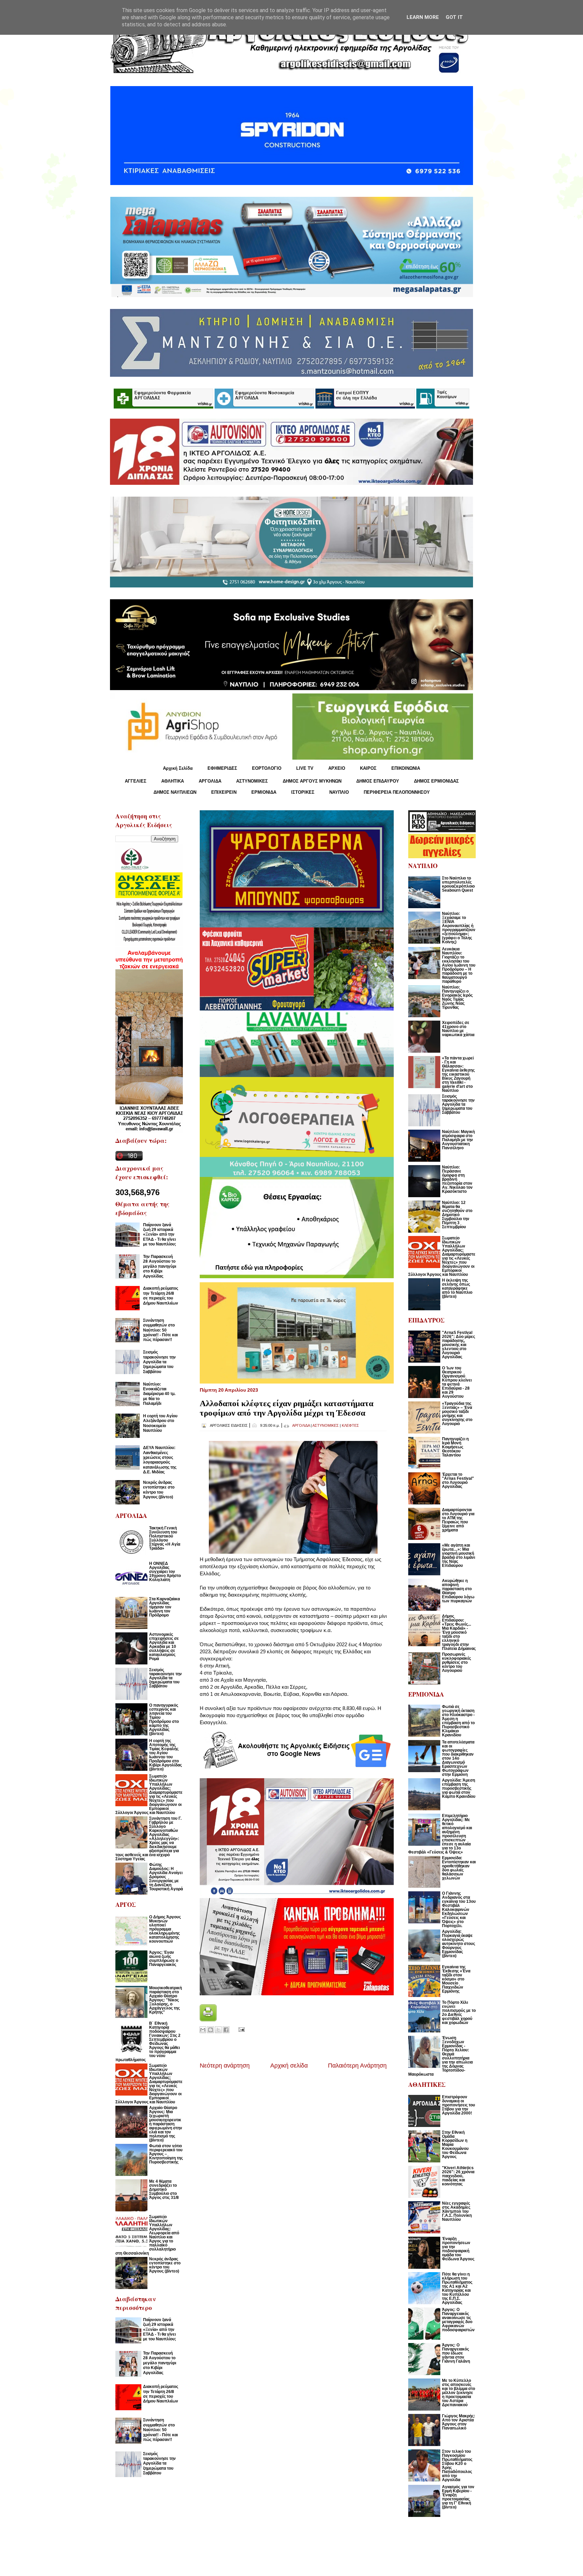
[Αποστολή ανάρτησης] (240, 2029)
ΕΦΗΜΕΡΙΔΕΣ (222, 768)
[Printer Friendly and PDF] (208, 2019)
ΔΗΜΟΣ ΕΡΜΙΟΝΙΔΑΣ (436, 781)
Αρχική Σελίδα (178, 768)
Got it (454, 17)
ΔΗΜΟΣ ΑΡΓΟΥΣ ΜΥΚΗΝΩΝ (312, 781)
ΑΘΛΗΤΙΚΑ (173, 781)
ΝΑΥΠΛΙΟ (339, 792)
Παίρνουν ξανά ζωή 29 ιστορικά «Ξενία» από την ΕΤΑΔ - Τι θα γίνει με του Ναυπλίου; (160, 1235)
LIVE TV (305, 768)
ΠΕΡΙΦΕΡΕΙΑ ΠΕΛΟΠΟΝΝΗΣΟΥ (397, 792)
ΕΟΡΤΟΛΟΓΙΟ (267, 768)
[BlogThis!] (211, 2030)
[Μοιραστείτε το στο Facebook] (226, 2030)
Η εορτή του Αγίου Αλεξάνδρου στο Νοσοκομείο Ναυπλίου (160, 1423)
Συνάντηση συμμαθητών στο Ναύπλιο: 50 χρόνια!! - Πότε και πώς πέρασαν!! (160, 1330)
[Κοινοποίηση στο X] (218, 2030)
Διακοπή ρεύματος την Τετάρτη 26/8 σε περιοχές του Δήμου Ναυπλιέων (161, 1296)
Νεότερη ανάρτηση (225, 2066)
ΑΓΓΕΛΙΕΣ (136, 781)
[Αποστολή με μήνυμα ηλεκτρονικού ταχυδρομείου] (203, 2030)
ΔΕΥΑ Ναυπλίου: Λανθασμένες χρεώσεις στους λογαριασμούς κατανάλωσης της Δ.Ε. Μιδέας (160, 1460)
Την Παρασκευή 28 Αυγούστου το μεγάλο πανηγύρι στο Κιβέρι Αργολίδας (160, 1266)
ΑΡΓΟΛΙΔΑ (210, 781)
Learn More (423, 17)
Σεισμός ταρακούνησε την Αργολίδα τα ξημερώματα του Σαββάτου (159, 1362)
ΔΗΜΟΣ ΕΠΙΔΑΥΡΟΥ (378, 781)
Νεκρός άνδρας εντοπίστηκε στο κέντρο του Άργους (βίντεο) (159, 1490)
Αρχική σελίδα (289, 2066)
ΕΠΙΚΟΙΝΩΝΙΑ (406, 768)
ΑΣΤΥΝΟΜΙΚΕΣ (252, 781)
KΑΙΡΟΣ (368, 768)
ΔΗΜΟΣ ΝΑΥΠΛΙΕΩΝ (175, 792)
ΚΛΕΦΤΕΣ (350, 1425)
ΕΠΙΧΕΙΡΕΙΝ (224, 792)
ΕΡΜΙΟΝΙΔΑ (264, 792)
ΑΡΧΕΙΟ (337, 768)
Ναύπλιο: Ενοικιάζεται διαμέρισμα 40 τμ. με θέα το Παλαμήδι (159, 1394)
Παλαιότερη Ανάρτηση (357, 2066)
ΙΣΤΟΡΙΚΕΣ (303, 792)
